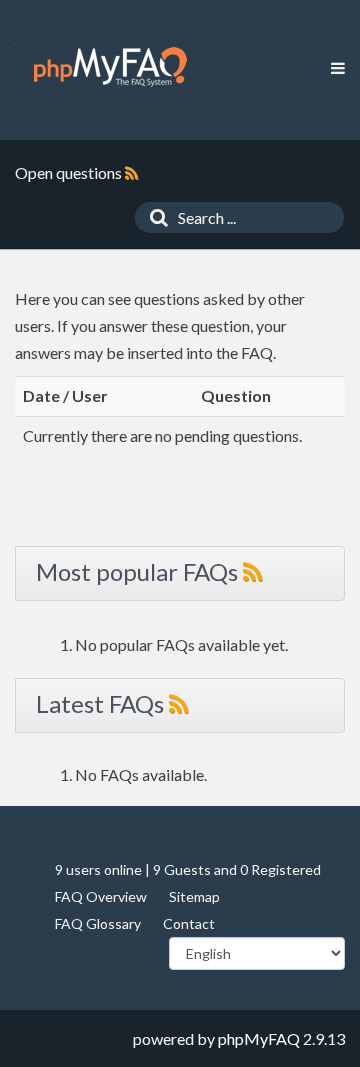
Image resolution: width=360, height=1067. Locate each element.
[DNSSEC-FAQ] (110, 67)
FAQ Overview (101, 896)
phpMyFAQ (259, 1038)
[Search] (154, 217)
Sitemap (194, 896)
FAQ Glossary (98, 923)
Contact (189, 923)
